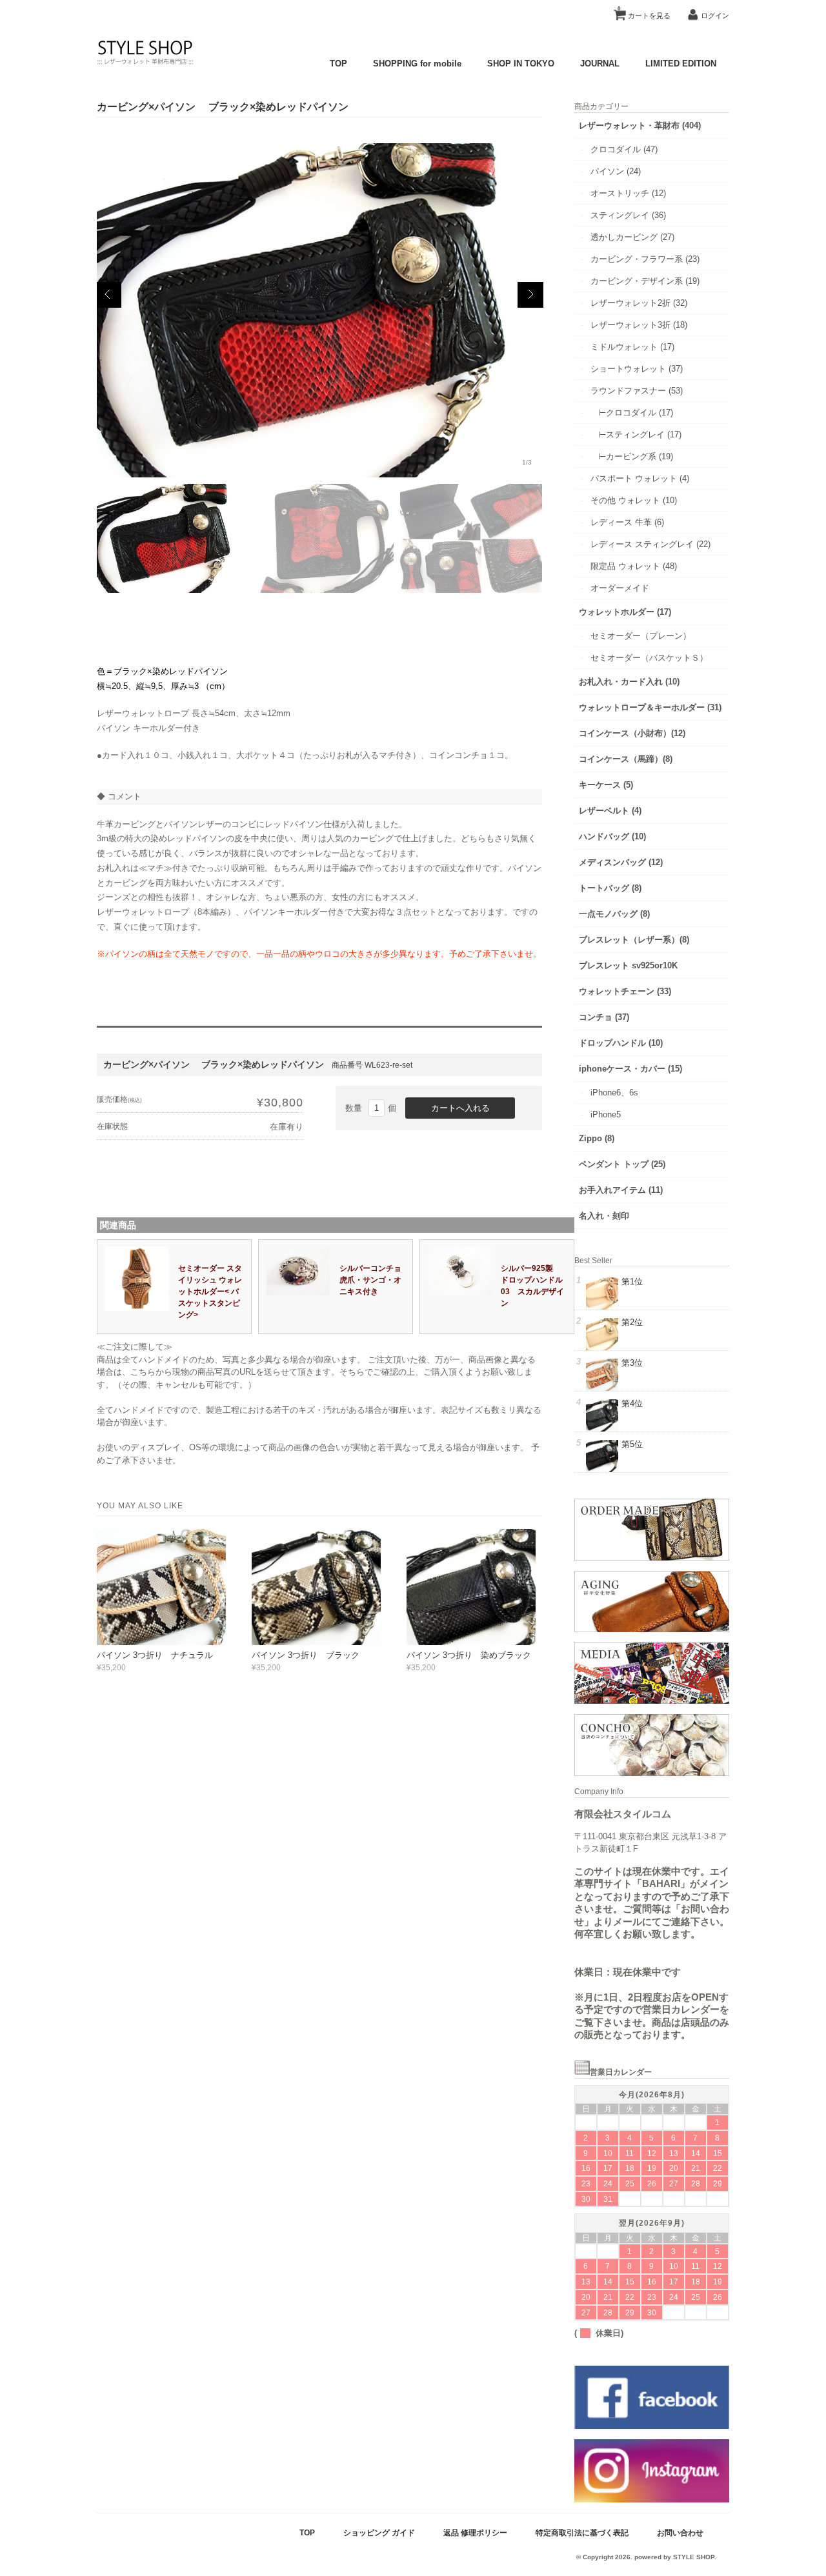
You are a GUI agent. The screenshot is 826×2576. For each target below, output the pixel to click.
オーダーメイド (620, 588)
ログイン (715, 15)
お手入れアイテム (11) (621, 1190)
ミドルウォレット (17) (632, 347)
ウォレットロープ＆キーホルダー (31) (650, 707)
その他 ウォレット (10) (634, 500)
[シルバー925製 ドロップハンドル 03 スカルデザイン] (460, 1293)
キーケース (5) (606, 785)
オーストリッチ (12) (628, 193)
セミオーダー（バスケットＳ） (649, 658)
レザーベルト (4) (610, 811)
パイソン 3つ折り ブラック (306, 1655)
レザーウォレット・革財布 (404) (640, 125)
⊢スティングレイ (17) (640, 434)
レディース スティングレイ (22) (650, 544)
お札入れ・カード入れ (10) (629, 682)
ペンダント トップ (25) (622, 1164)
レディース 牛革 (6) (627, 522)
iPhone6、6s (614, 1093)
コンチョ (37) (604, 1017)
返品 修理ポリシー (475, 2532)
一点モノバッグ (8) (614, 914)
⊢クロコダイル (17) (636, 413)
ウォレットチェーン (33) (625, 991)
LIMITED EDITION (681, 64)
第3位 (632, 1363)
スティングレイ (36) (628, 215)
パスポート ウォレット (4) (640, 478)
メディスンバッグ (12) (621, 862)
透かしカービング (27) (632, 237)
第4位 (632, 1403)
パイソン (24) (616, 171)
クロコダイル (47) (624, 149)
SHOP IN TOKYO (521, 64)
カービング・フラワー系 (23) (645, 259)
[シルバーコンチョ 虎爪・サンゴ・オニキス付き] (299, 1293)
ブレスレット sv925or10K (628, 965)
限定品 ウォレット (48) (634, 566)
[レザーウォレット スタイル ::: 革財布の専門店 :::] (145, 64)
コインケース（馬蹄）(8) (626, 759)
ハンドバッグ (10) (612, 836)
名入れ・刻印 (604, 1216)
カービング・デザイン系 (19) (645, 281)
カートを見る (644, 13)
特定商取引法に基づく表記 (582, 2532)
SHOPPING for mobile (417, 64)
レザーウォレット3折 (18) (639, 325)
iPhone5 (606, 1114)
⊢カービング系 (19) (632, 456)
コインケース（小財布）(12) (632, 733)
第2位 (632, 1322)
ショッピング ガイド (379, 2532)
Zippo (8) (597, 1138)
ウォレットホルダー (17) (625, 612)
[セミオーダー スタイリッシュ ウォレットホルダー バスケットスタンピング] (137, 1308)
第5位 (632, 1444)
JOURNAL (600, 64)
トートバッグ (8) (610, 888)
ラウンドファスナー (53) (637, 391)
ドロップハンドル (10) (621, 1043)
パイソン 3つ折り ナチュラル (155, 1655)
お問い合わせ (680, 2532)
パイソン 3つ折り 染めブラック (469, 1655)
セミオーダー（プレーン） (641, 636)
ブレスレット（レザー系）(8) (634, 940)
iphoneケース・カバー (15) (630, 1069)
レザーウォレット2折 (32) (639, 303)
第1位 (632, 1282)
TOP (338, 64)
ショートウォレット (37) (637, 369)
